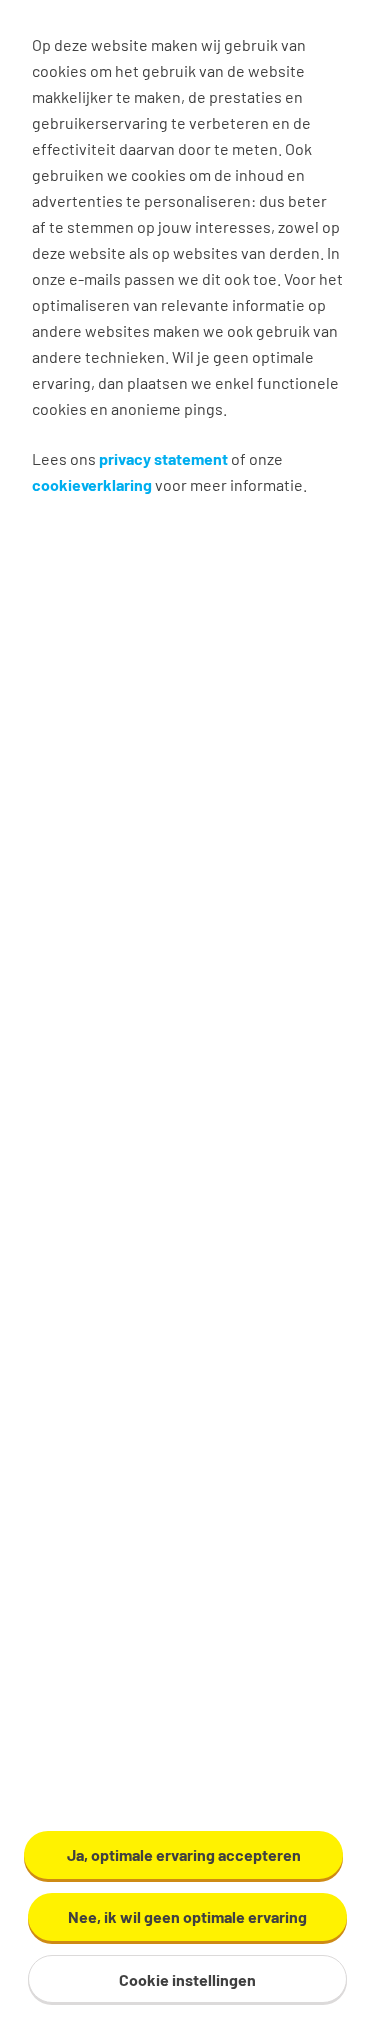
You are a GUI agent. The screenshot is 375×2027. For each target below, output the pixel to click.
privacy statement (163, 458)
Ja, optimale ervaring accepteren (184, 1854)
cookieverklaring (92, 484)
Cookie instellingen (187, 1979)
